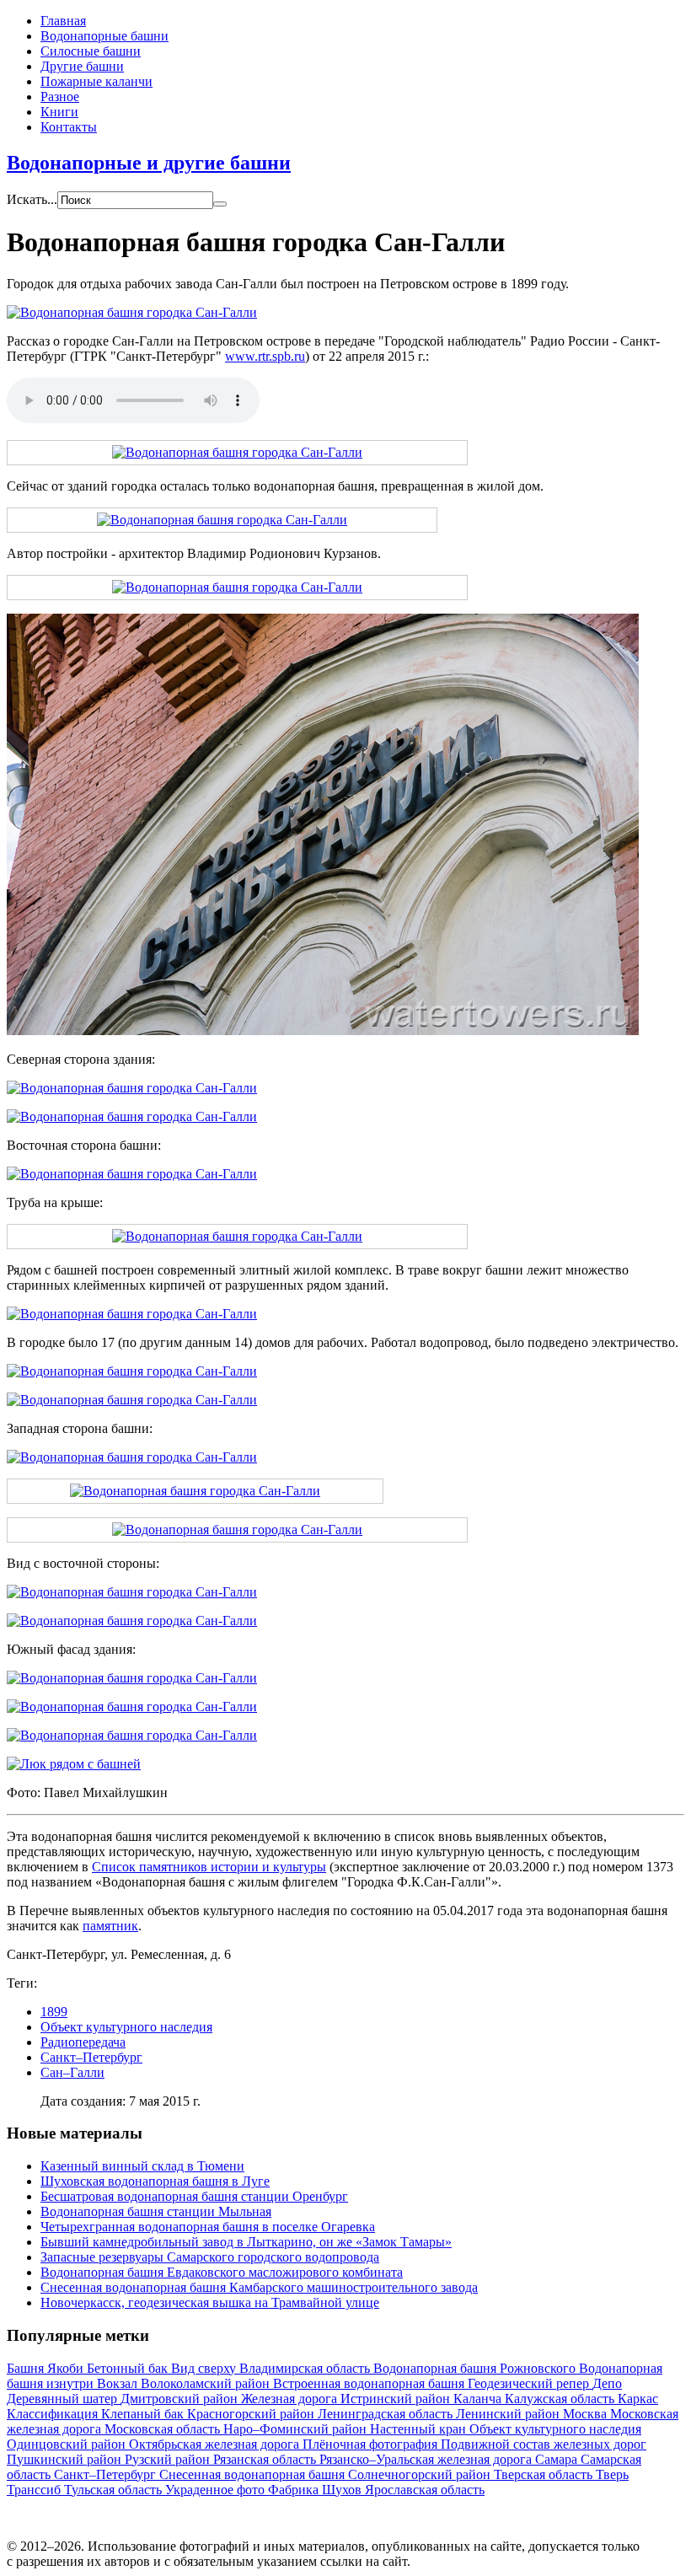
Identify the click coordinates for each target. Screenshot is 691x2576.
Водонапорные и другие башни (149, 163)
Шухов (343, 2490)
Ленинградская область (387, 2414)
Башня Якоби (47, 2368)
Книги (59, 112)
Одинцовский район (68, 2444)
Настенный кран (420, 2429)
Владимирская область (306, 2368)
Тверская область (545, 2474)
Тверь (612, 2474)
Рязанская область (266, 2459)
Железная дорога (291, 2399)
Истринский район (397, 2399)
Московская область (164, 2429)
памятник (110, 1926)
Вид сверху (205, 2368)
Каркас (638, 2399)
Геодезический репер (530, 2383)
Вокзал (119, 2383)
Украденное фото (217, 2490)
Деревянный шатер (64, 2399)
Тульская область (115, 2490)
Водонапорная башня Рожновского (476, 2368)
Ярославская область (425, 2490)
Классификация (54, 2414)
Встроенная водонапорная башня (370, 2383)
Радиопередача (83, 2042)
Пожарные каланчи (96, 81)
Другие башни (82, 66)
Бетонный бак (129, 2368)
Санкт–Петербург (91, 2057)
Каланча (479, 2399)
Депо (607, 2383)
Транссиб (35, 2490)
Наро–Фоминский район (297, 2429)
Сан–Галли (72, 2072)
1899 (54, 2012)
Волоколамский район (207, 2383)
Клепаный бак (144, 2414)
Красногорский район (252, 2414)
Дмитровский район (181, 2399)
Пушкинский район (66, 2459)
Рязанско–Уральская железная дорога (427, 2459)
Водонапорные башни (104, 36)
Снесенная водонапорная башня (254, 2474)
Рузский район (169, 2459)
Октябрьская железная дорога (216, 2444)
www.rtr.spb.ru (265, 356)
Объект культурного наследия (126, 2027)
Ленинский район (509, 2414)
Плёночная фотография (372, 2444)
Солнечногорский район (421, 2474)
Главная (63, 21)
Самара (558, 2459)
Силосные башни (91, 51)
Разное (60, 97)
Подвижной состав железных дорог (544, 2444)
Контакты (69, 127)
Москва (587, 2414)
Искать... (32, 199)
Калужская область (561, 2399)
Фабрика (295, 2490)
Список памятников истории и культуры (209, 1867)
